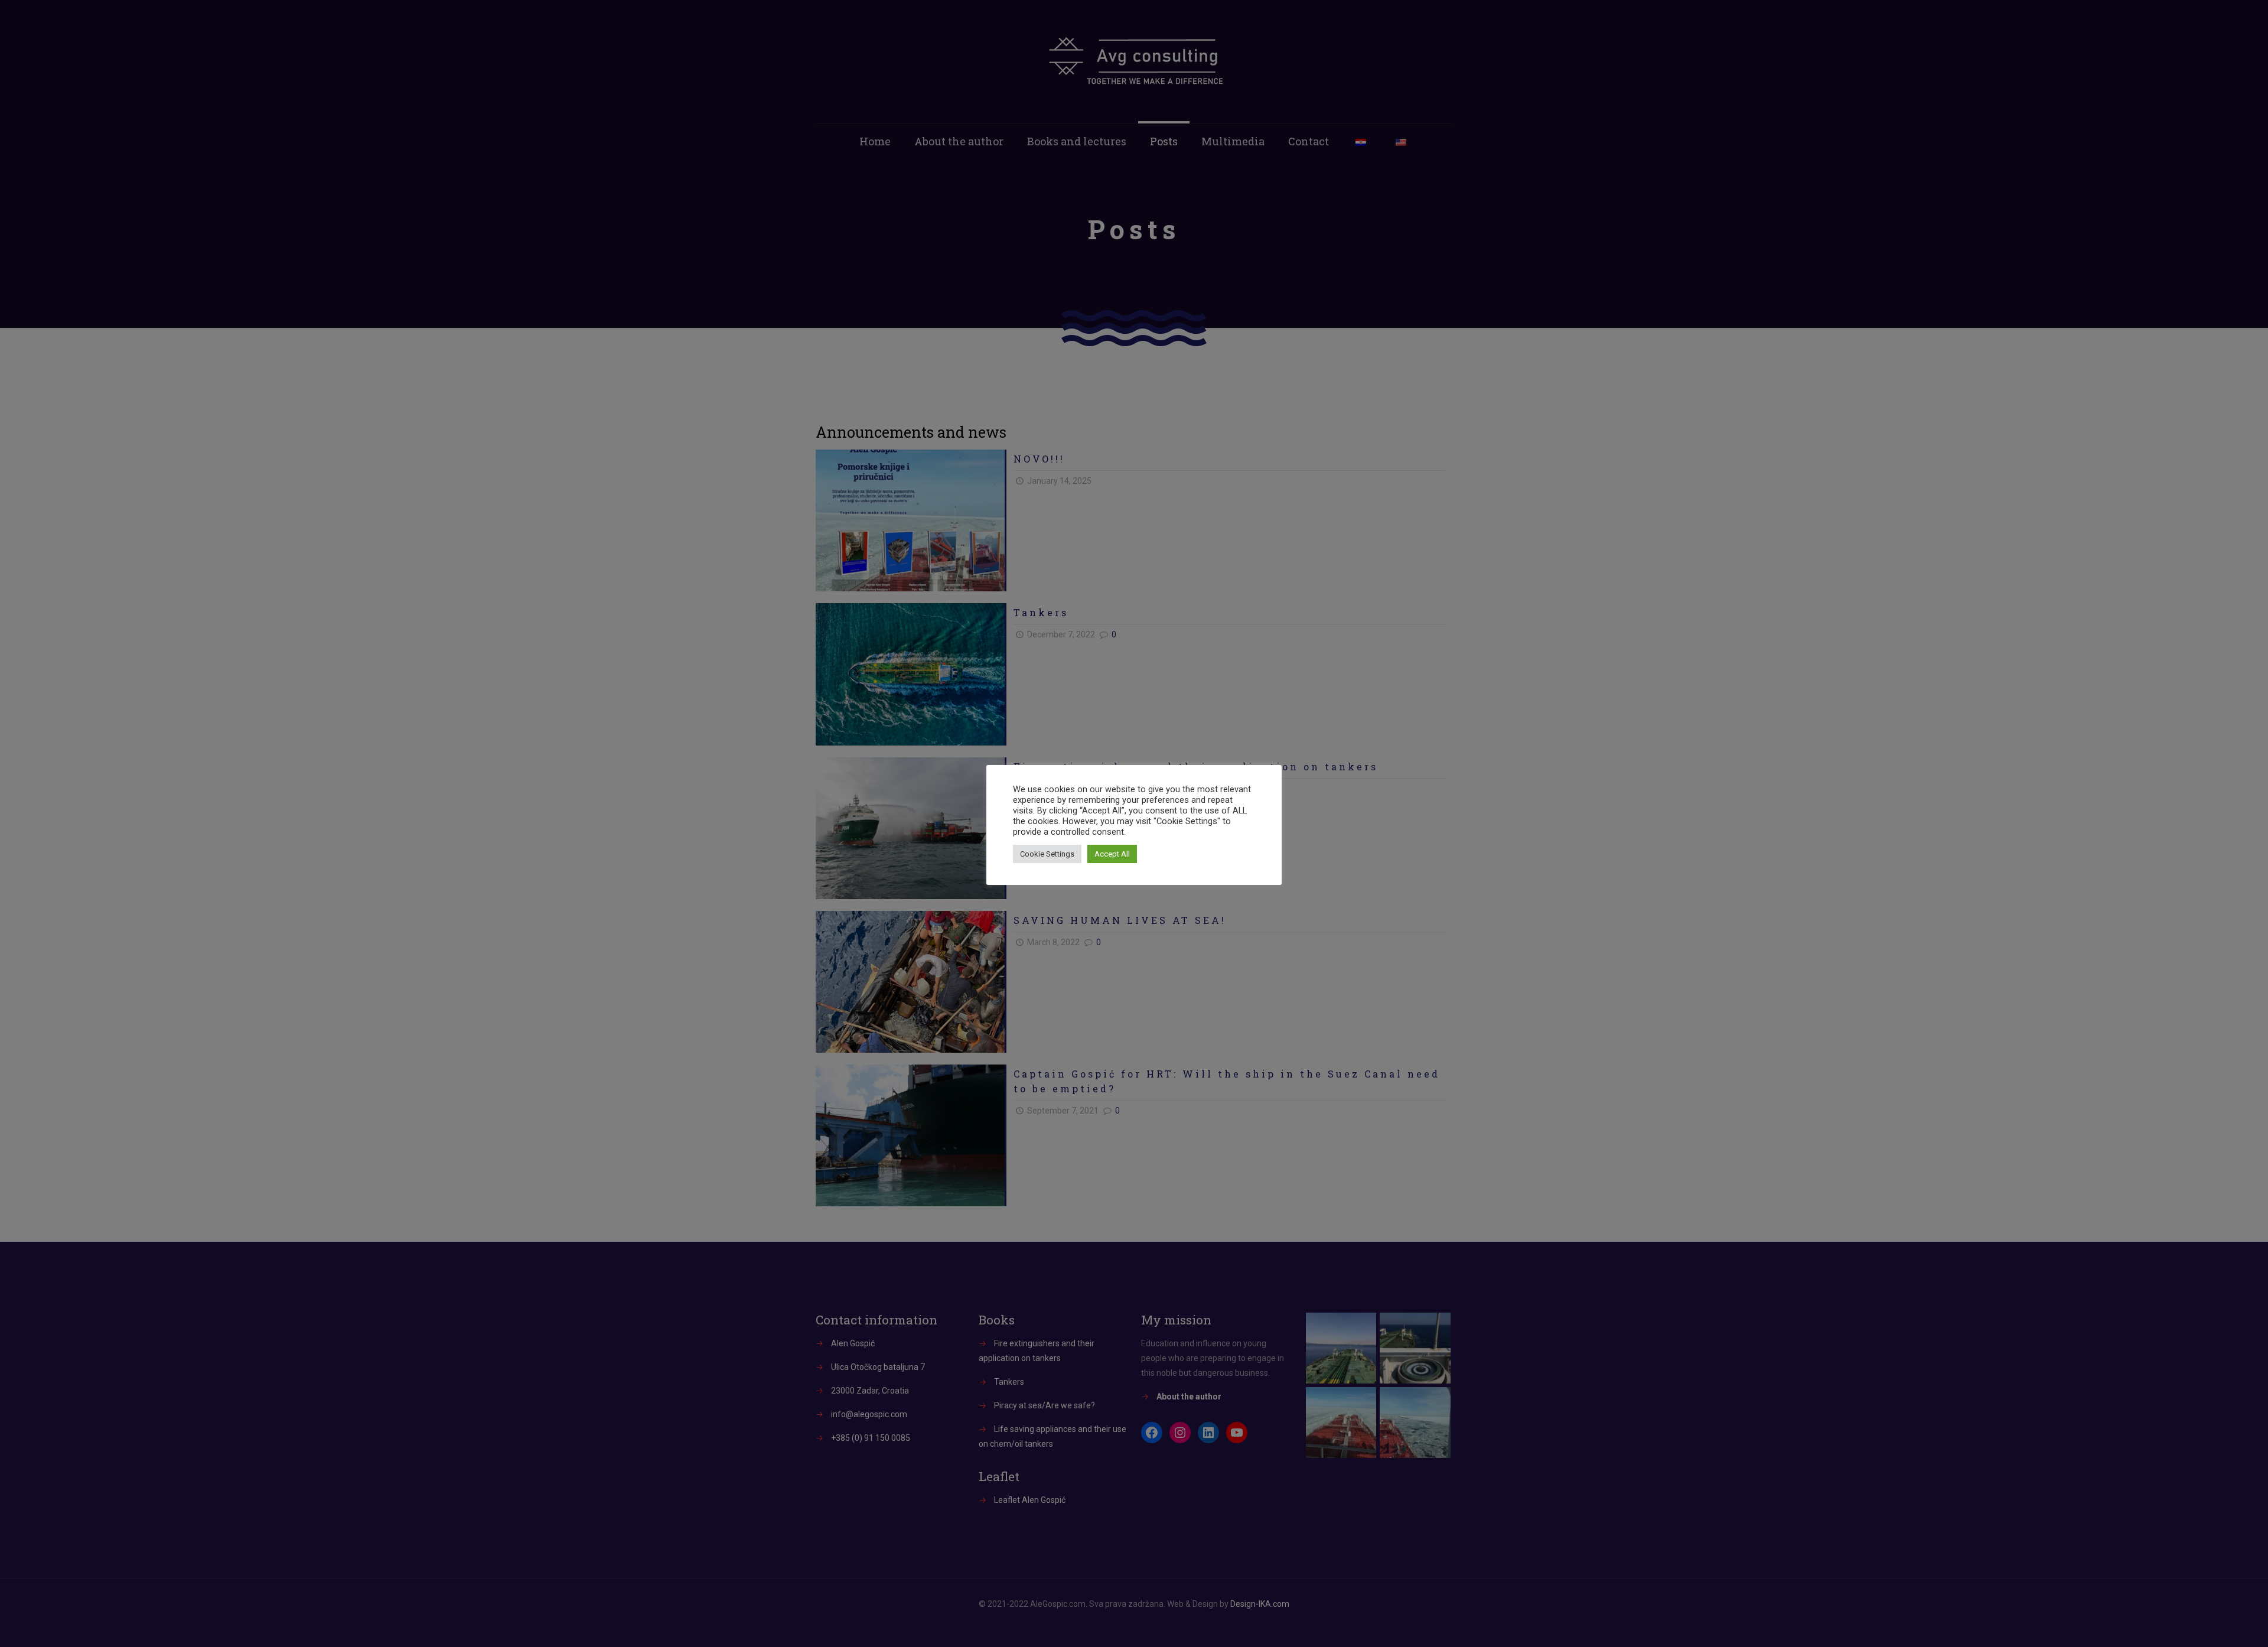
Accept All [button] (1112, 854)
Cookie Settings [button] (1047, 854)
